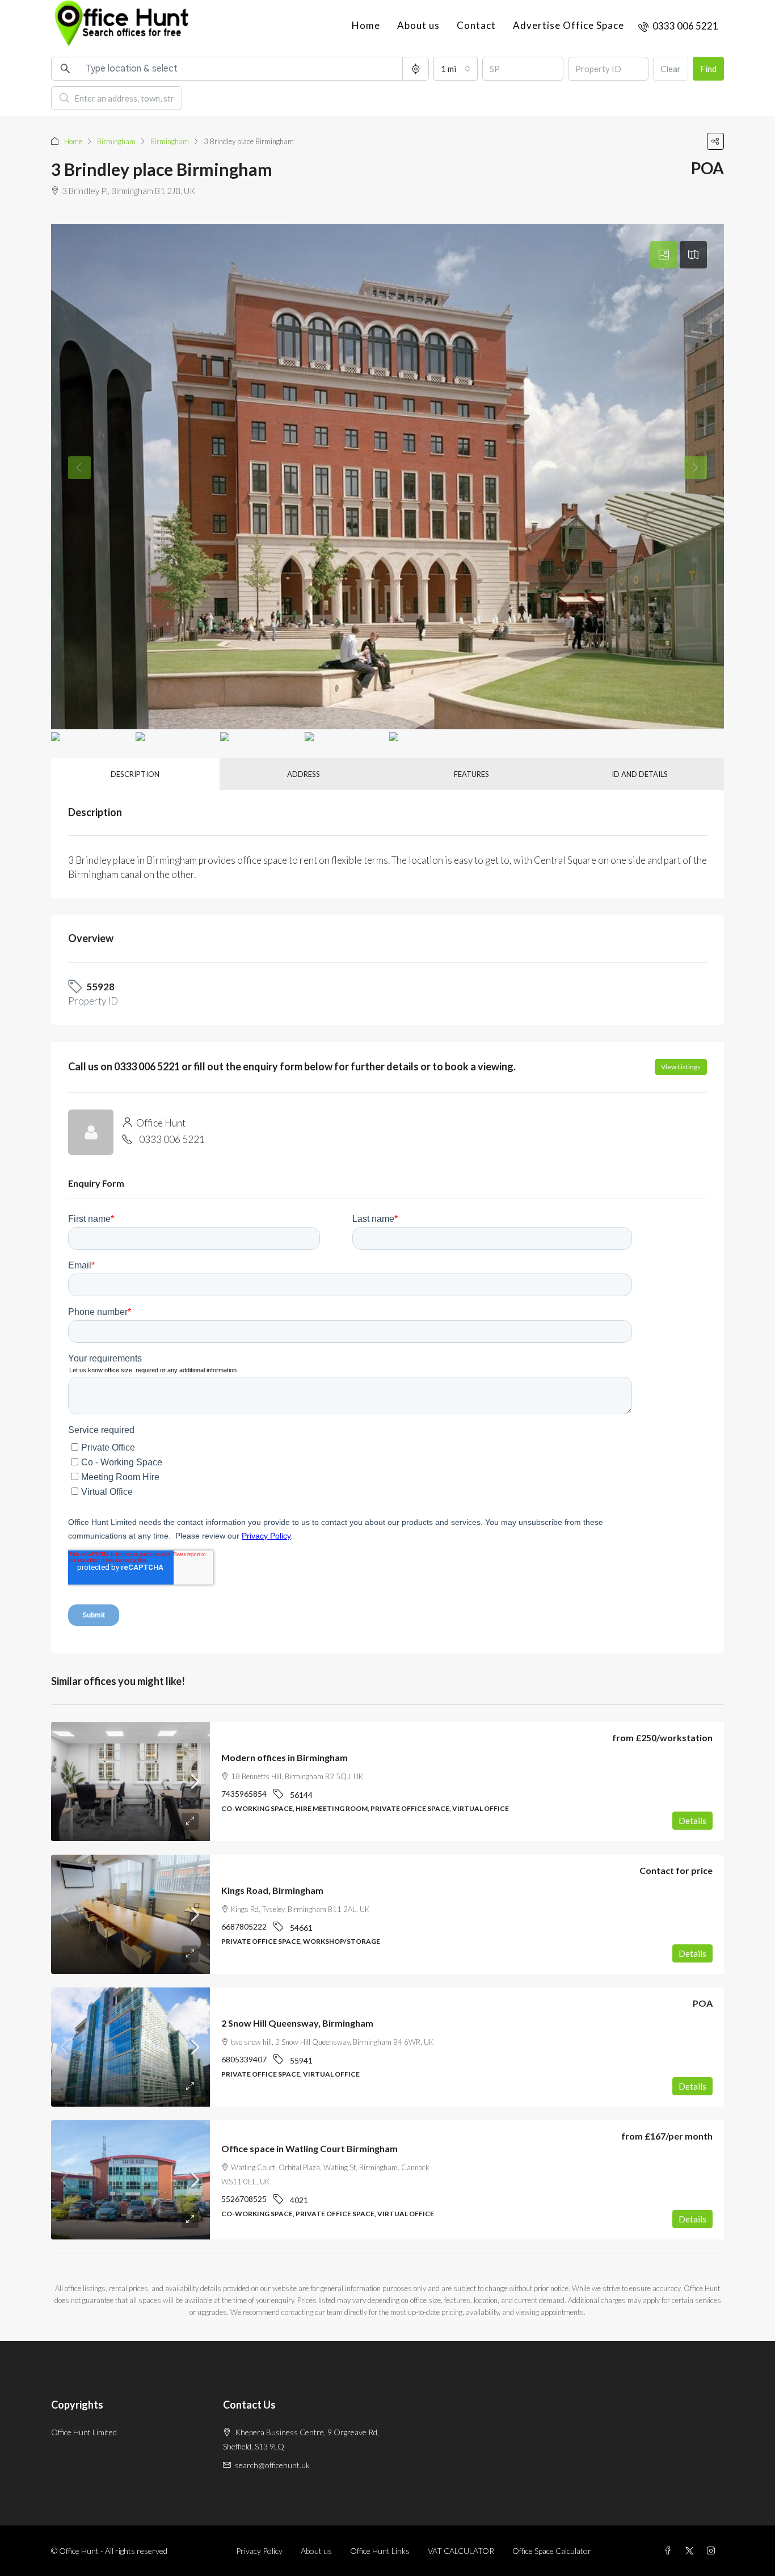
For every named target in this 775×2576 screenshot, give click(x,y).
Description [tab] (135, 774)
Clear (671, 69)
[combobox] (456, 69)
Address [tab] (304, 774)
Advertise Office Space (568, 25)
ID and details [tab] (640, 774)
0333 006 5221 (172, 1139)
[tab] (664, 255)
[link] (130, 1781)
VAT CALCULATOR (461, 2551)
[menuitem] (678, 26)
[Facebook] (670, 2551)
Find (708, 69)
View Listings (681, 1067)
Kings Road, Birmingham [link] (272, 1890)
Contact (476, 25)
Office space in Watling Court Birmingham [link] (309, 2148)
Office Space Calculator (552, 2551)
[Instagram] (713, 2551)
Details (692, 1821)
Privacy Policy (259, 2551)
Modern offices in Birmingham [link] (285, 1757)
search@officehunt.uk (272, 2465)
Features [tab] (471, 774)
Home (366, 25)
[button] (715, 141)
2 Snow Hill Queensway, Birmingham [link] (297, 2023)
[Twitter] (692, 2551)
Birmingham (116, 141)
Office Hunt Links (380, 2551)
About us (418, 25)
